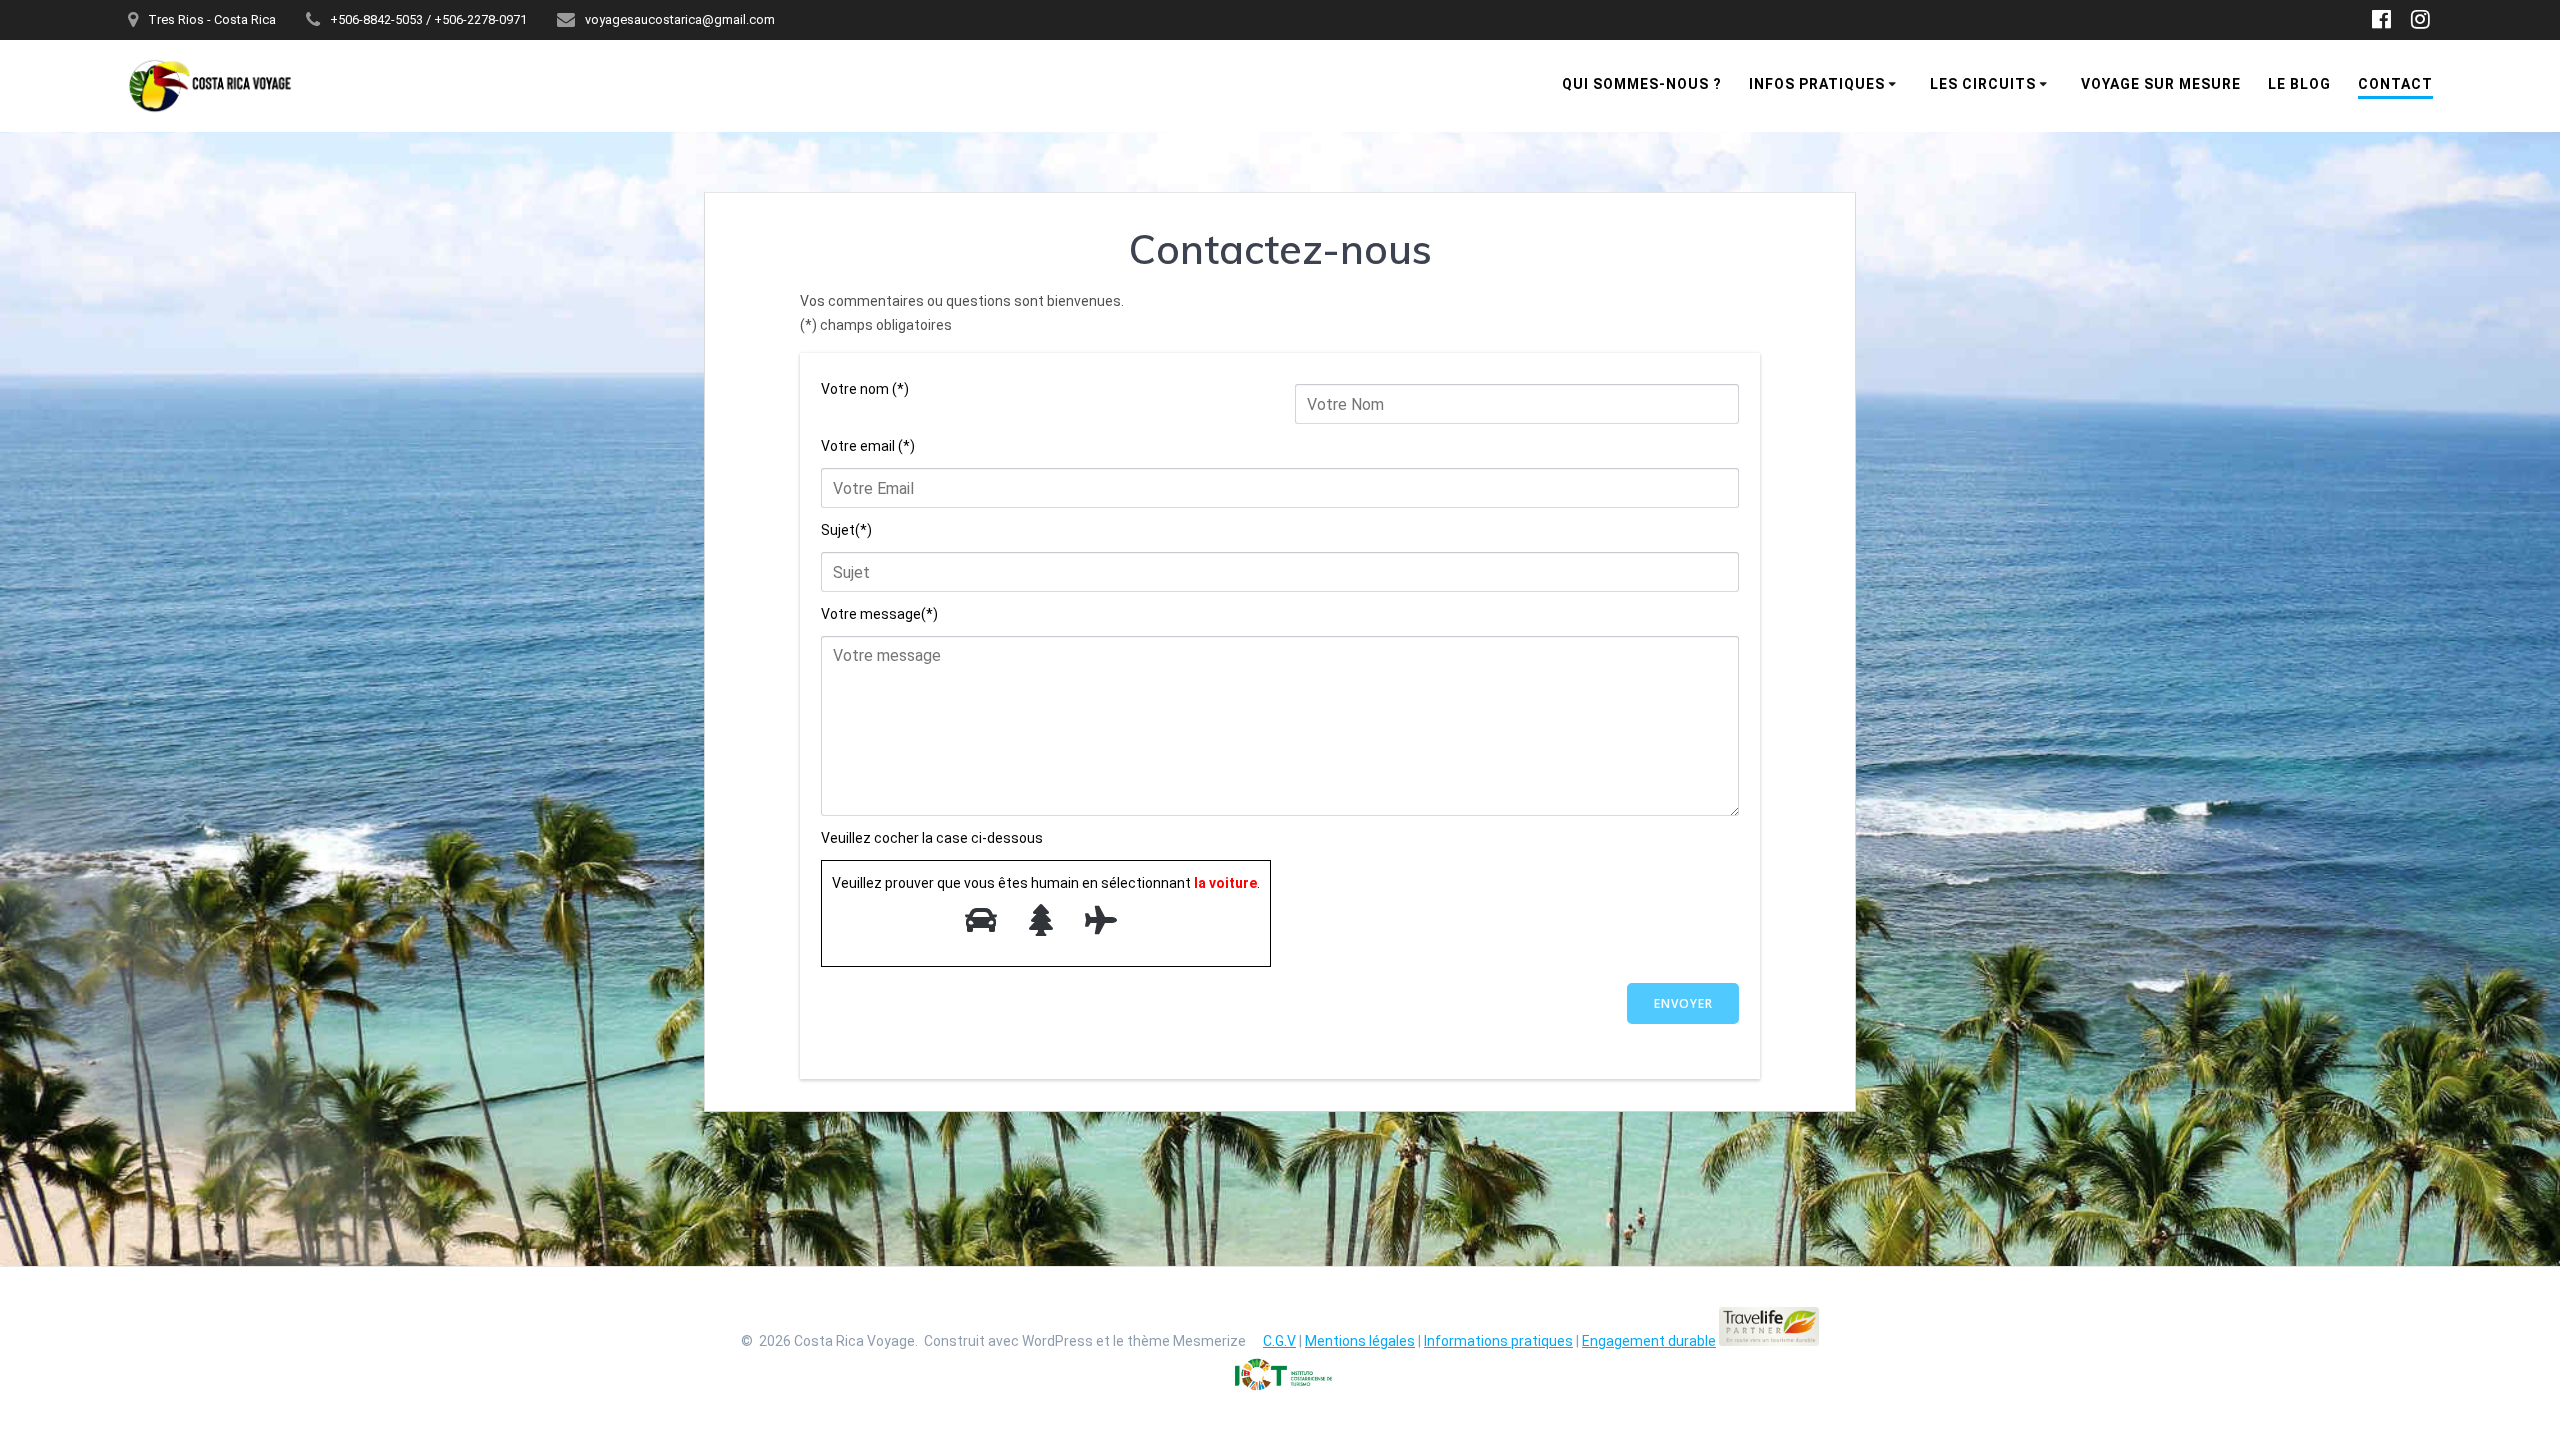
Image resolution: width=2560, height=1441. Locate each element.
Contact (2395, 84)
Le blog (2299, 84)
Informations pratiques (1498, 1341)
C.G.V (1279, 1341)
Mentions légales (1360, 1341)
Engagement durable (1649, 1341)
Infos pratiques (1817, 84)
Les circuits (1983, 84)
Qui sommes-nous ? (1642, 84)
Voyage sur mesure (2161, 84)
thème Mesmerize (1186, 1341)
